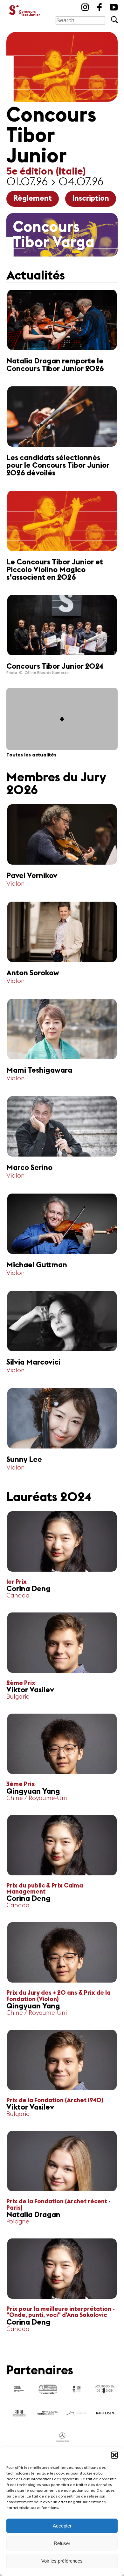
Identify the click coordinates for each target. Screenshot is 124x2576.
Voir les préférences (62, 2561)
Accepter (62, 2526)
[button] (114, 2455)
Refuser (62, 2543)
